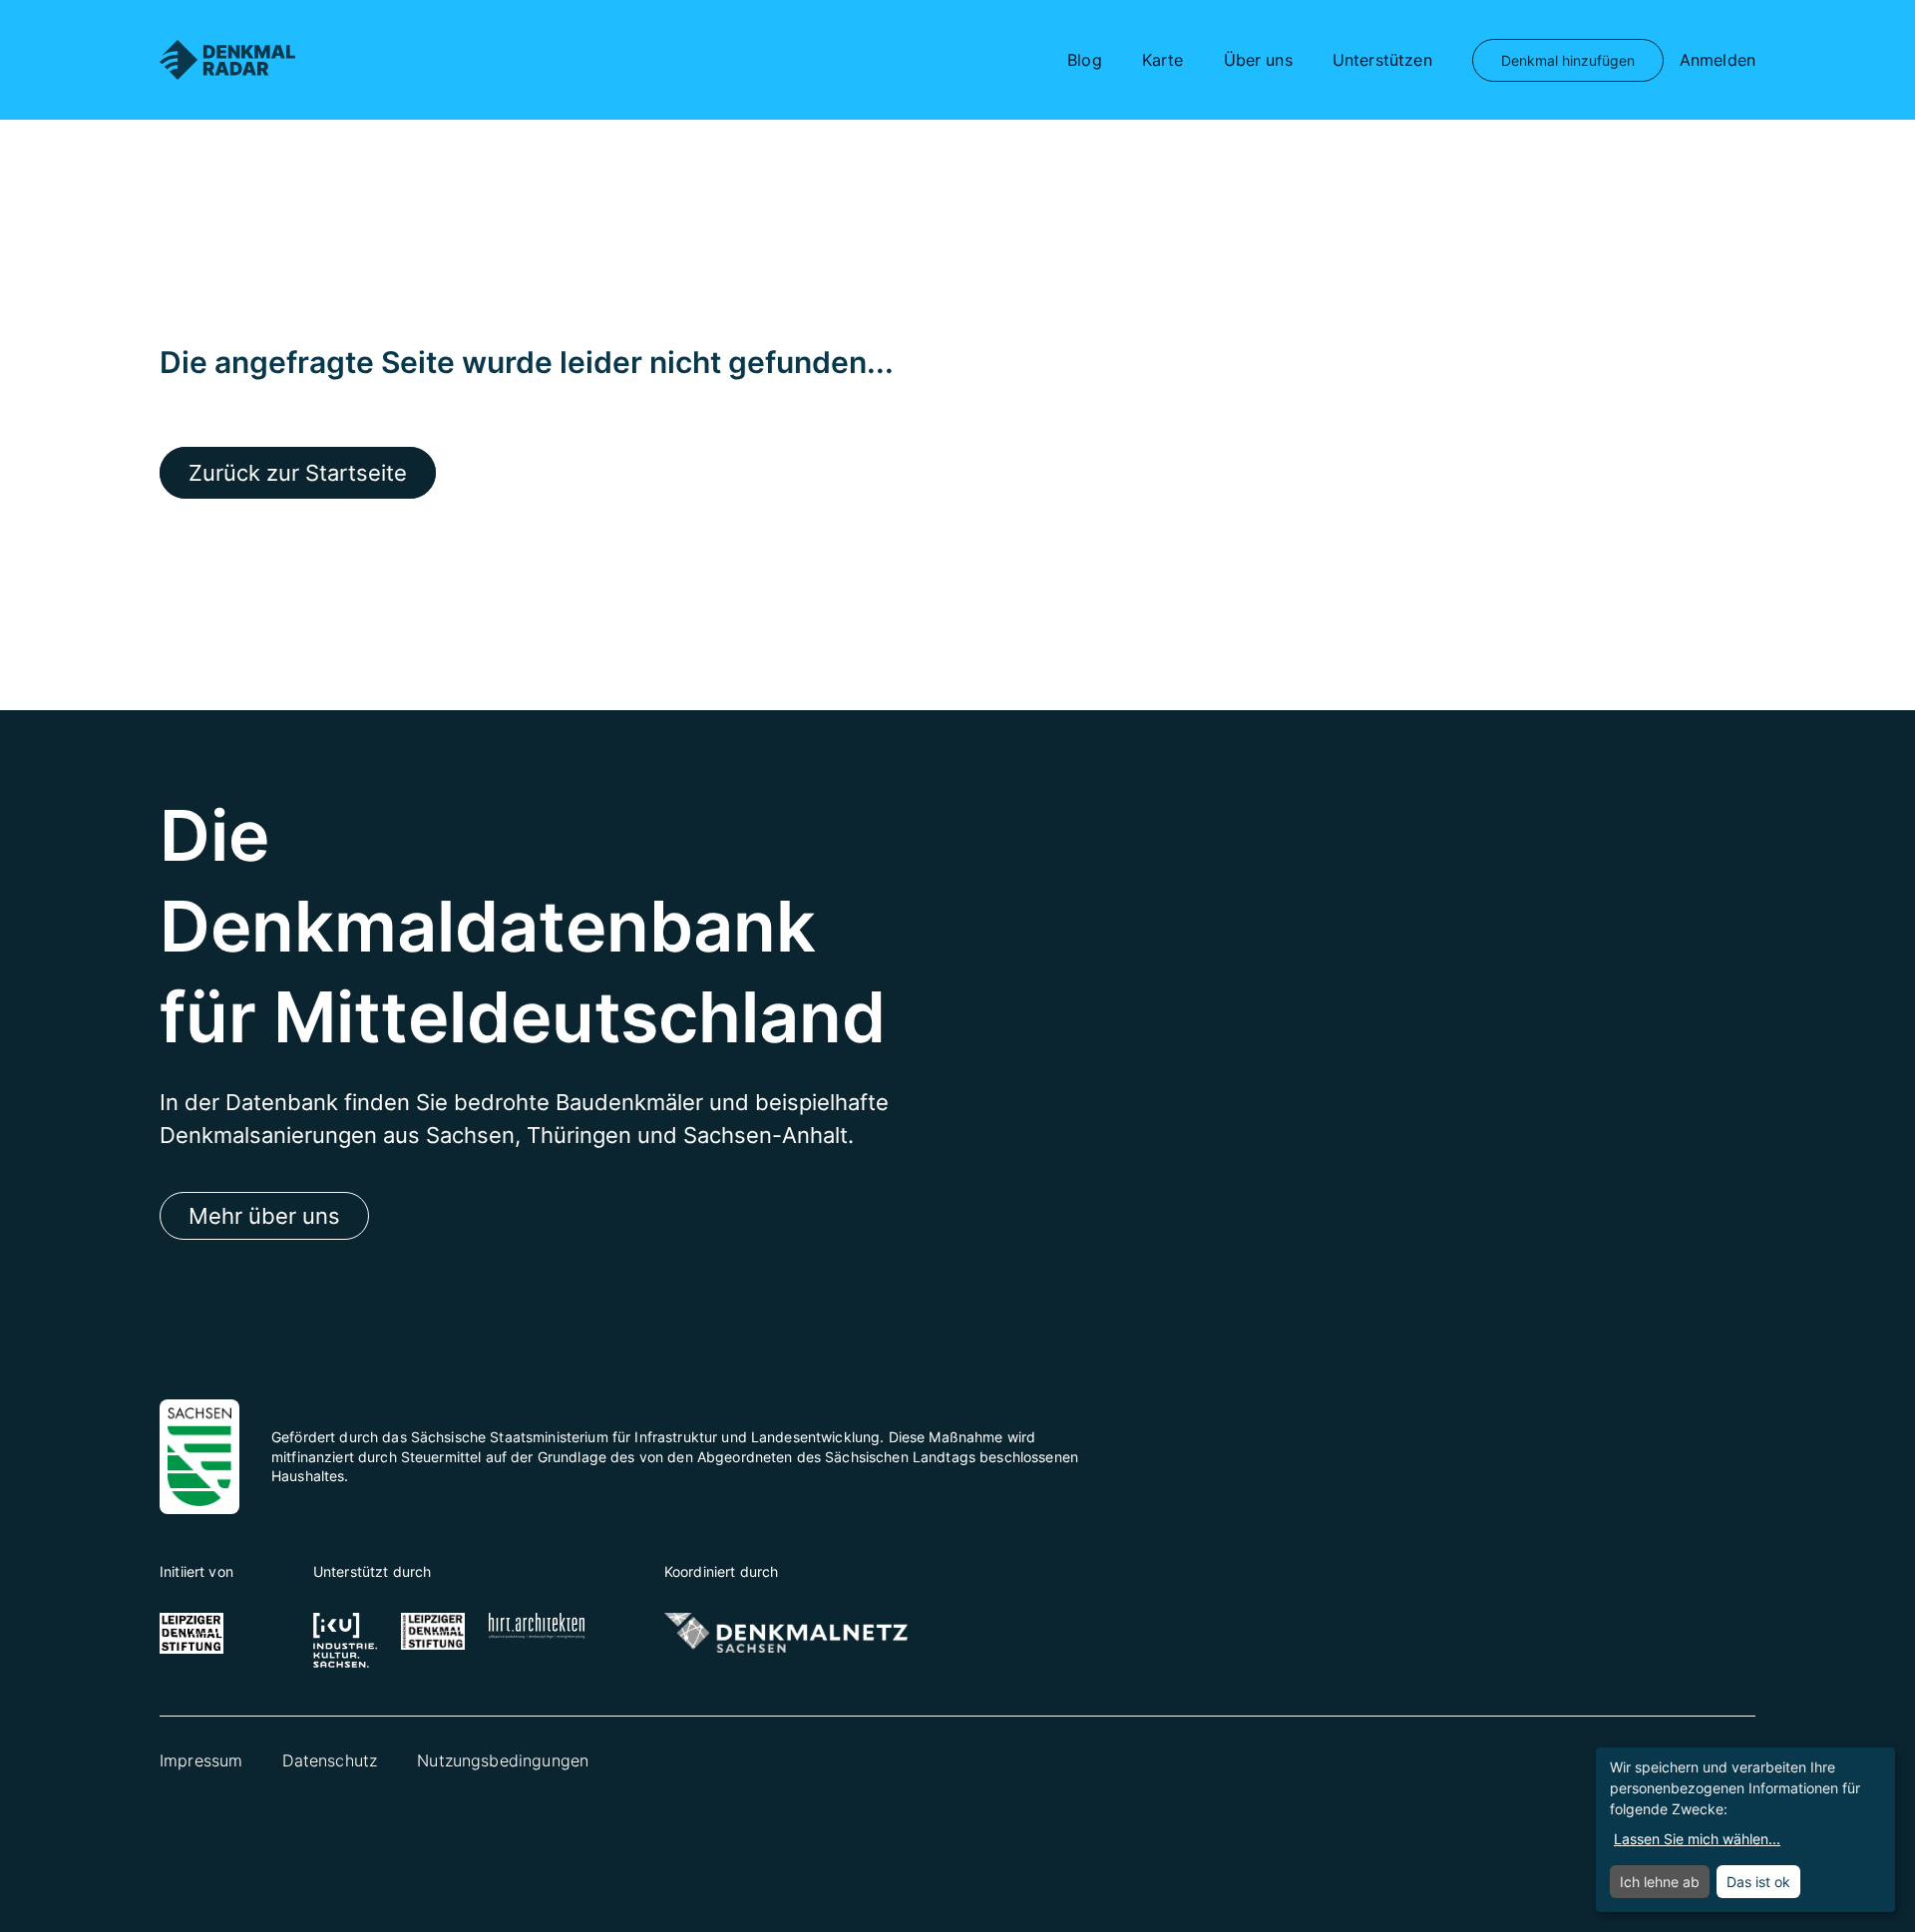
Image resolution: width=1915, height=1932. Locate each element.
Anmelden (1718, 60)
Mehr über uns (264, 1216)
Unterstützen (1382, 60)
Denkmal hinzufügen (1568, 60)
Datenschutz (330, 1760)
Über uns (1258, 60)
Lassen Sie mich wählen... (1697, 1839)
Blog (1085, 60)
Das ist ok (1758, 1882)
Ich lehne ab (1660, 1882)
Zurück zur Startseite (298, 473)
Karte (1163, 60)
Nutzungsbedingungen (503, 1760)
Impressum (201, 1760)
